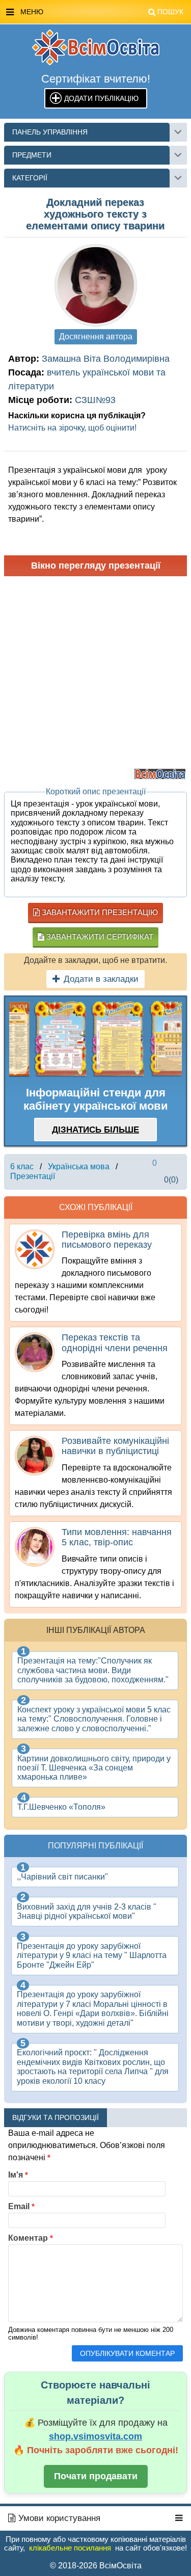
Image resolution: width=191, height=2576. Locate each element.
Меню (102, 12)
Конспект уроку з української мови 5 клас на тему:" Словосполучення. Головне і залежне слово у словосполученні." (94, 1719)
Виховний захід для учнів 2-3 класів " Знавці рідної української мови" (87, 1911)
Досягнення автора (96, 337)
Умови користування (58, 2518)
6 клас (22, 1166)
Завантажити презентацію (99, 912)
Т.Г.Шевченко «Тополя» (61, 1807)
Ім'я (18, 2175)
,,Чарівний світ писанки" (62, 1877)
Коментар (31, 2238)
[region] (95, 1039)
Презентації (33, 1176)
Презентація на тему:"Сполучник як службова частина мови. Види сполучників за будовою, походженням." (93, 1670)
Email (21, 2206)
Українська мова (79, 1166)
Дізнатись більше (95, 1130)
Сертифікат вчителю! (96, 79)
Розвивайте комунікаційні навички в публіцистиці (115, 1446)
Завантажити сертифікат (99, 937)
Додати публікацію (101, 98)
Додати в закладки (101, 979)
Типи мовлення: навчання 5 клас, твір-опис (117, 1537)
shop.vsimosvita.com (95, 2436)
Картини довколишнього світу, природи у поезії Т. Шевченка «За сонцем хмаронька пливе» (94, 1768)
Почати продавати (96, 2476)
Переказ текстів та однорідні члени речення (115, 1343)
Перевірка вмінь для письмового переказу (107, 1240)
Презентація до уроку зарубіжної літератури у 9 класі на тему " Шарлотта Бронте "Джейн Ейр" (92, 1955)
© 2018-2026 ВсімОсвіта (96, 2566)
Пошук (170, 12)
